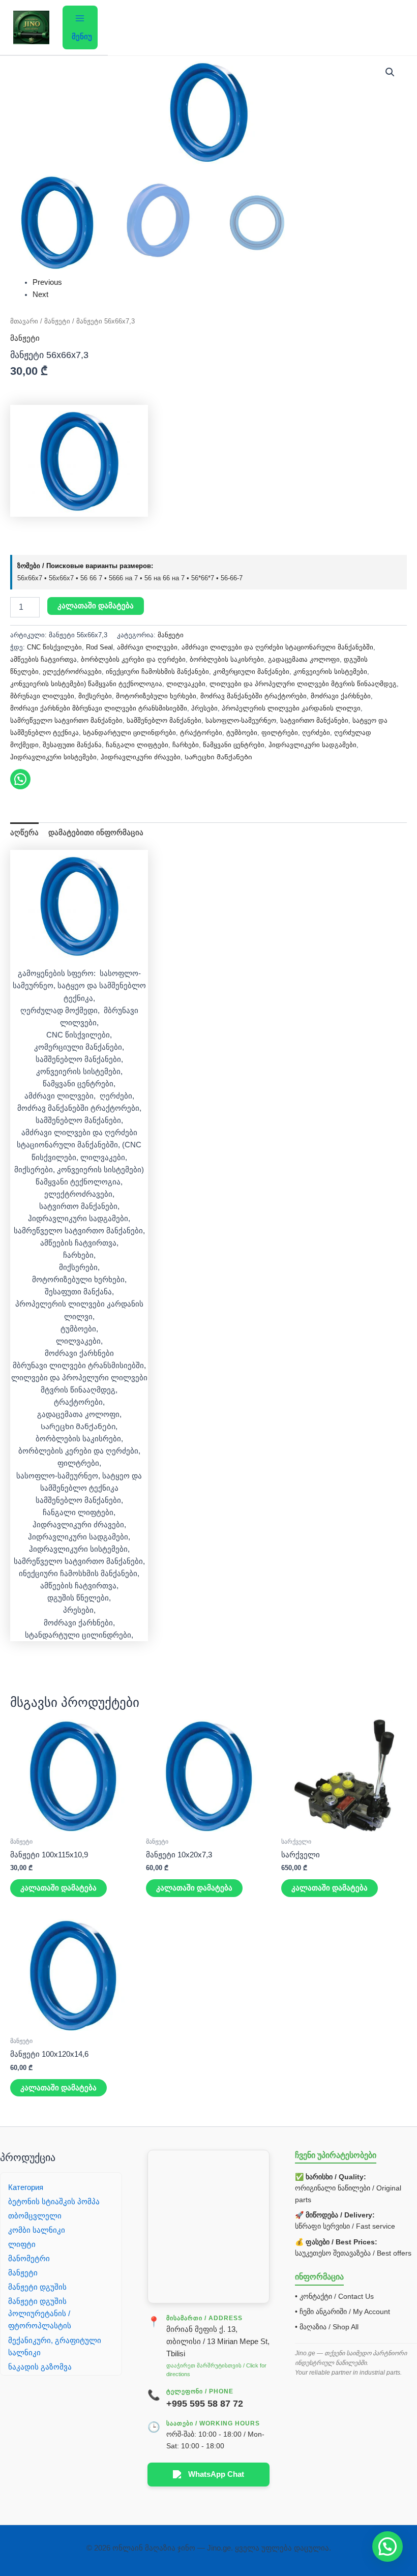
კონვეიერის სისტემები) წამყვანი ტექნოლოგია (86, 684)
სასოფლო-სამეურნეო (241, 720)
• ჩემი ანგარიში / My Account (342, 2312)
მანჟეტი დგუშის (37, 2287)
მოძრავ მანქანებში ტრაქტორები (254, 696)
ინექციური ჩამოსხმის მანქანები (157, 672)
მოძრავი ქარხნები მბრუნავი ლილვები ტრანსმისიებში (99, 708)
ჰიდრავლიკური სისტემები (53, 757)
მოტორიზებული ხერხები (156, 696)
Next (40, 294)
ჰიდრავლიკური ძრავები (141, 757)
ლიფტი (22, 2244)
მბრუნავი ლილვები (42, 696)
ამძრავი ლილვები (147, 647)
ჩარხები (186, 745)
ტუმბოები (242, 733)
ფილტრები (280, 733)
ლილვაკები (186, 684)
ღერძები (316, 733)
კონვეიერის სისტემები (330, 672)
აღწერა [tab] (24, 833)
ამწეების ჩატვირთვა (43, 659)
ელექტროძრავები (72, 672)
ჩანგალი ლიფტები (137, 745)
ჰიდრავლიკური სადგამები (312, 745)
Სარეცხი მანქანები (218, 757)
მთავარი (24, 321)
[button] (390, 72)
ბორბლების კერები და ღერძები (133, 659)
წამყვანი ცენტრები (234, 745)
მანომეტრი (29, 2259)
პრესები (204, 708)
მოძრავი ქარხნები (341, 696)
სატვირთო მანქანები (314, 720)
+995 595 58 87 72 (205, 2404)
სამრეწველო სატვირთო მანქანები (66, 720)
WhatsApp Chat (216, 2474)
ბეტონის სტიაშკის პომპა (54, 2202)
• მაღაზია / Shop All (327, 2327)
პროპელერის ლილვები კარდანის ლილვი (291, 708)
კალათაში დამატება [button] (58, 1888)
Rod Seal (99, 647)
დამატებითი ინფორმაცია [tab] (96, 833)
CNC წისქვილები (54, 647)
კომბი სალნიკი (37, 2230)
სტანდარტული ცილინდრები (129, 733)
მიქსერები (95, 696)
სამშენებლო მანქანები (164, 720)
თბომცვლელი (35, 2216)
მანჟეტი (57, 321)
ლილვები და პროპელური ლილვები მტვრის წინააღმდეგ (303, 684)
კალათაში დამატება (96, 606)
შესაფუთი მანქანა (72, 745)
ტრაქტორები (201, 733)
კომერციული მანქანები (251, 672)
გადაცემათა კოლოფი (304, 659)
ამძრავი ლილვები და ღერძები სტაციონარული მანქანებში (277, 647)
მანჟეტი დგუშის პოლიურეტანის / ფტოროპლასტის (40, 2314)
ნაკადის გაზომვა (40, 2367)
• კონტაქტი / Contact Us (334, 2296)
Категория (26, 2187)
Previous (47, 282)
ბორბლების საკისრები (227, 659)
